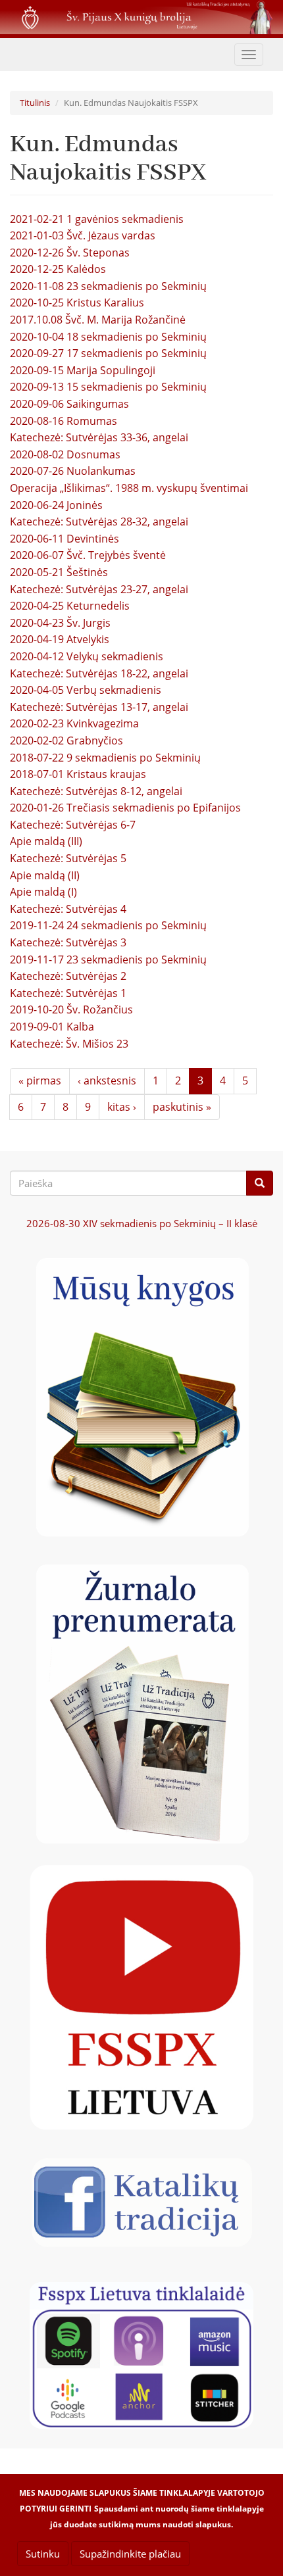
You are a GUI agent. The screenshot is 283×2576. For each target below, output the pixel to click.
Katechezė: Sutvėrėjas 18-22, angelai (99, 673)
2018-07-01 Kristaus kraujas (78, 774)
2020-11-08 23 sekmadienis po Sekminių (108, 286)
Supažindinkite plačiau (130, 2554)
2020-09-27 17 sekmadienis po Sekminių (108, 353)
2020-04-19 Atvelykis (60, 639)
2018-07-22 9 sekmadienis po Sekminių (105, 758)
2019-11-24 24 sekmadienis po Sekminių (108, 925)
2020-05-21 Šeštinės (59, 572)
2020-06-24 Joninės (56, 505)
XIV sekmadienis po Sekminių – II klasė (142, 1223)
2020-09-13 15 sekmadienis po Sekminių (108, 387)
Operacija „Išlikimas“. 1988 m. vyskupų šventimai (129, 488)
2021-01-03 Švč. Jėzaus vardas (83, 235)
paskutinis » (182, 1107)
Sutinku (43, 2554)
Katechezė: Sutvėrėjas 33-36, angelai (99, 437)
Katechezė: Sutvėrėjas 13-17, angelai (99, 707)
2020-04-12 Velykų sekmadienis (87, 656)
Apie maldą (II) (45, 875)
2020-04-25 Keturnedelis (70, 606)
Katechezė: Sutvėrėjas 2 (68, 976)
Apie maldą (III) (46, 841)
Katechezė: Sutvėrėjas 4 (68, 909)
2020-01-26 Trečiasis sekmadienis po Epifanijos (125, 808)
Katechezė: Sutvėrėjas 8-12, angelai (96, 791)
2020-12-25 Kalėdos (58, 269)
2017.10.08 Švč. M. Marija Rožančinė (98, 320)
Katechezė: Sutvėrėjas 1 (68, 993)
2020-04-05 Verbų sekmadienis (86, 690)
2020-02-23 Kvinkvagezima (74, 723)
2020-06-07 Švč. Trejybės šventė (88, 555)
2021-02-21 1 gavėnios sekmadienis (97, 219)
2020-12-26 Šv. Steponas (70, 253)
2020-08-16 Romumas (64, 421)
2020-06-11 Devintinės (64, 539)
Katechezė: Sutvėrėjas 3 (68, 942)
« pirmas (40, 1081)
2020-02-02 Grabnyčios (66, 741)
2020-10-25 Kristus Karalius (77, 303)
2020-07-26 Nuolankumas (73, 471)
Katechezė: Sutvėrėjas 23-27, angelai (99, 589)
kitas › (122, 1107)
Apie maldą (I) (43, 892)
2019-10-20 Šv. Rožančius (71, 1009)
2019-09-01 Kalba (52, 1027)
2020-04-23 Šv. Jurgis (60, 623)
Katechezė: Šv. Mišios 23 (69, 1044)
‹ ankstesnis (107, 1081)
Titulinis (35, 103)
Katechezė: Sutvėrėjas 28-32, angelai (99, 522)
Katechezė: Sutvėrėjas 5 (68, 858)
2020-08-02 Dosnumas (65, 454)
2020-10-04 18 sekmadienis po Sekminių (108, 337)
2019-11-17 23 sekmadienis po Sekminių (108, 960)
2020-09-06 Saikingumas (69, 404)
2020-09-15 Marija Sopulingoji (83, 370)
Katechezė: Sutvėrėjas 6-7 (73, 825)
